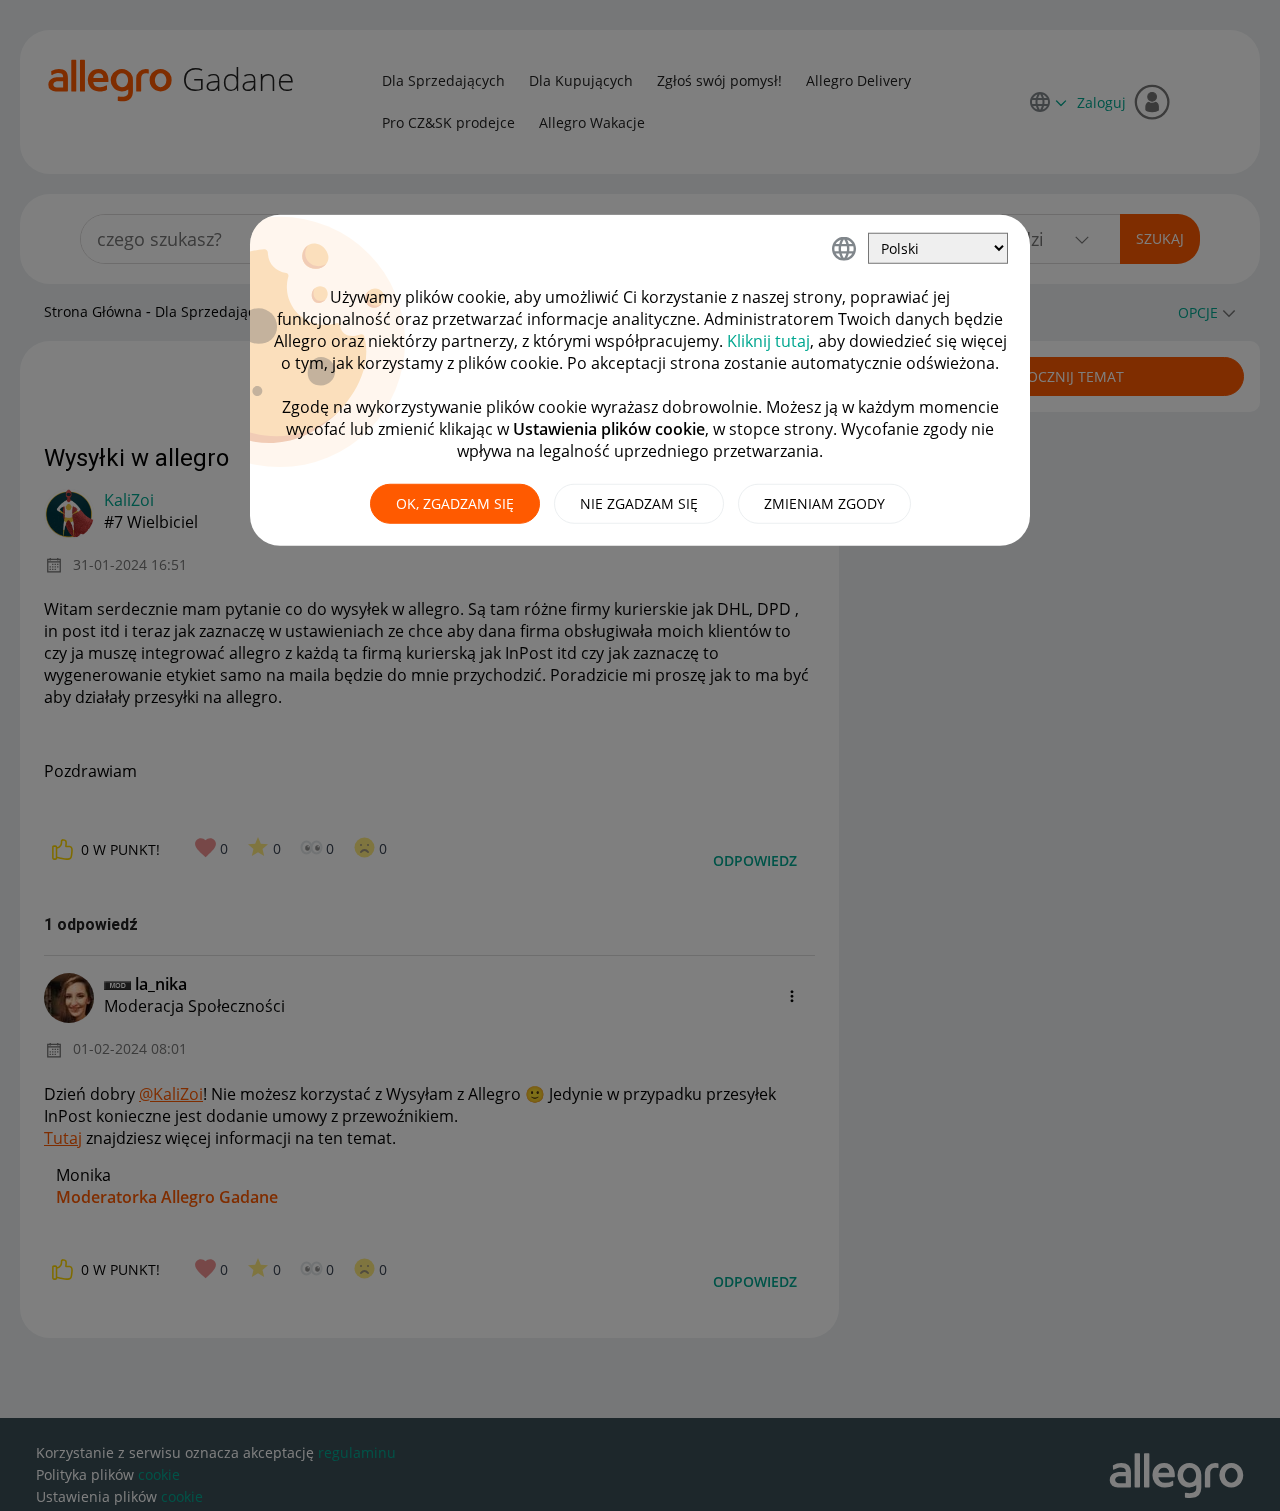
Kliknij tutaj (768, 341)
